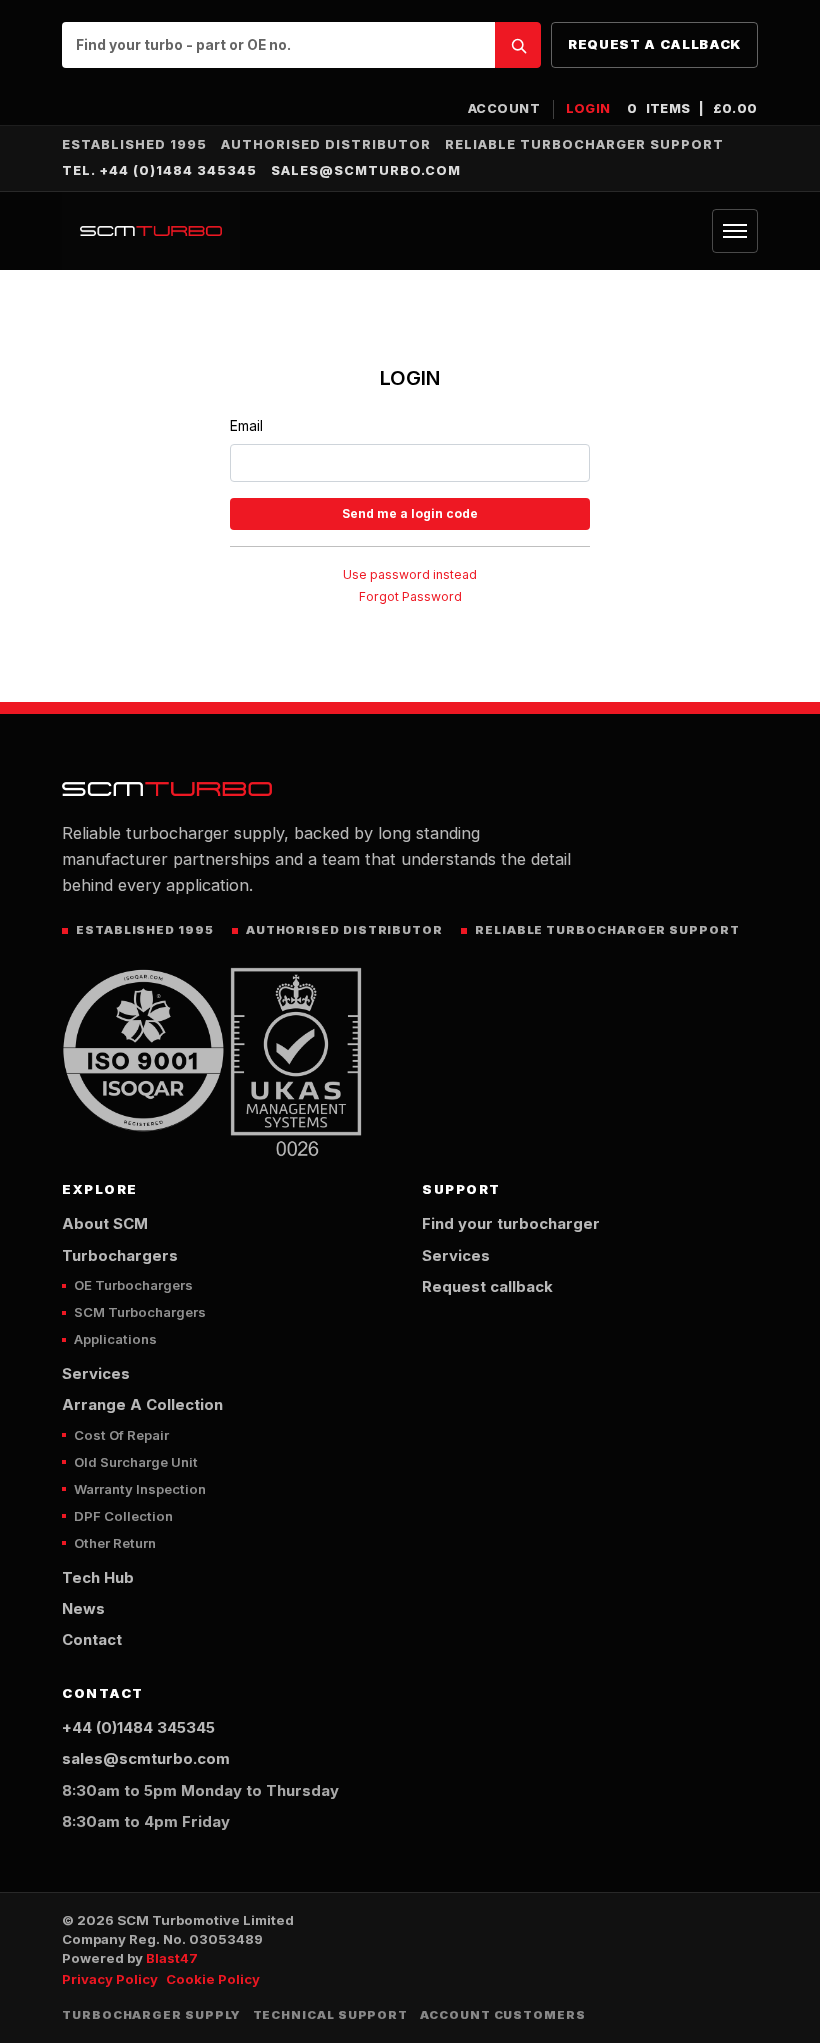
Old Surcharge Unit (136, 1462)
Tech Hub (98, 1578)
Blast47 (172, 1958)
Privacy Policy (110, 1979)
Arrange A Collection (142, 1405)
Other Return (115, 1543)
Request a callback (654, 44)
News (83, 1609)
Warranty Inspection (140, 1489)
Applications (115, 1339)
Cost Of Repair (121, 1435)
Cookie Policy (213, 1979)
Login (589, 108)
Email (246, 425)
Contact (92, 1640)
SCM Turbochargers (140, 1312)
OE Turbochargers (133, 1285)
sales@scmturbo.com (366, 170)
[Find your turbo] (518, 45)
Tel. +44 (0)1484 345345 (159, 170)
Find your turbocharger (511, 1224)
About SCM (105, 1224)
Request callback (487, 1287)
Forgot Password (410, 596)
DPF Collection (123, 1516)
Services (96, 1374)
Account (504, 108)
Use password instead (410, 574)
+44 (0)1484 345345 (138, 1728)
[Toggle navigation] (735, 231)
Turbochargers (120, 1256)
